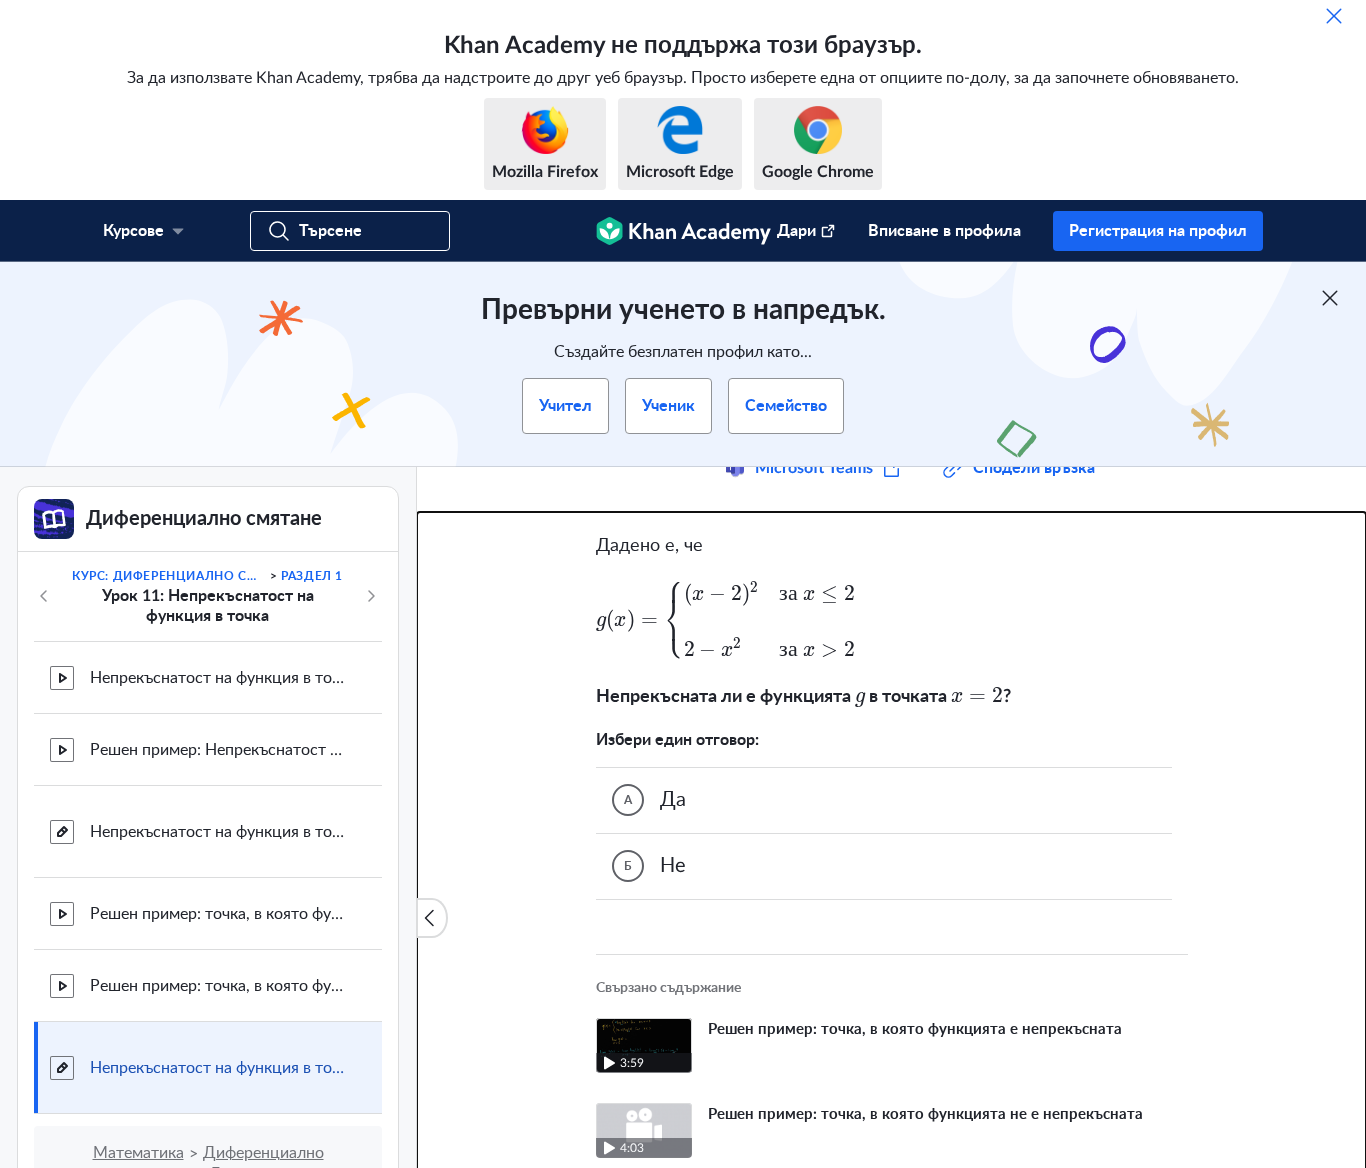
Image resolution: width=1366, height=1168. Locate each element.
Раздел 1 (312, 576)
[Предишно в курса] (44, 596)
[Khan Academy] (683, 231)
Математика (138, 1153)
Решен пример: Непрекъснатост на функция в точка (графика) (220, 750)
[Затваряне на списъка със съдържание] (432, 918)
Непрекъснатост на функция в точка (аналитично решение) (220, 1068)
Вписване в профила (944, 231)
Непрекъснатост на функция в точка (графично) (220, 832)
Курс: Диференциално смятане (169, 576)
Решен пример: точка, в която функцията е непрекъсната (220, 914)
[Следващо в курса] (371, 596)
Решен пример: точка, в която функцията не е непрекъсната (220, 986)
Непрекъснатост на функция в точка (220, 678)
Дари (796, 231)
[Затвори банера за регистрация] (1330, 298)
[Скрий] (1334, 16)
